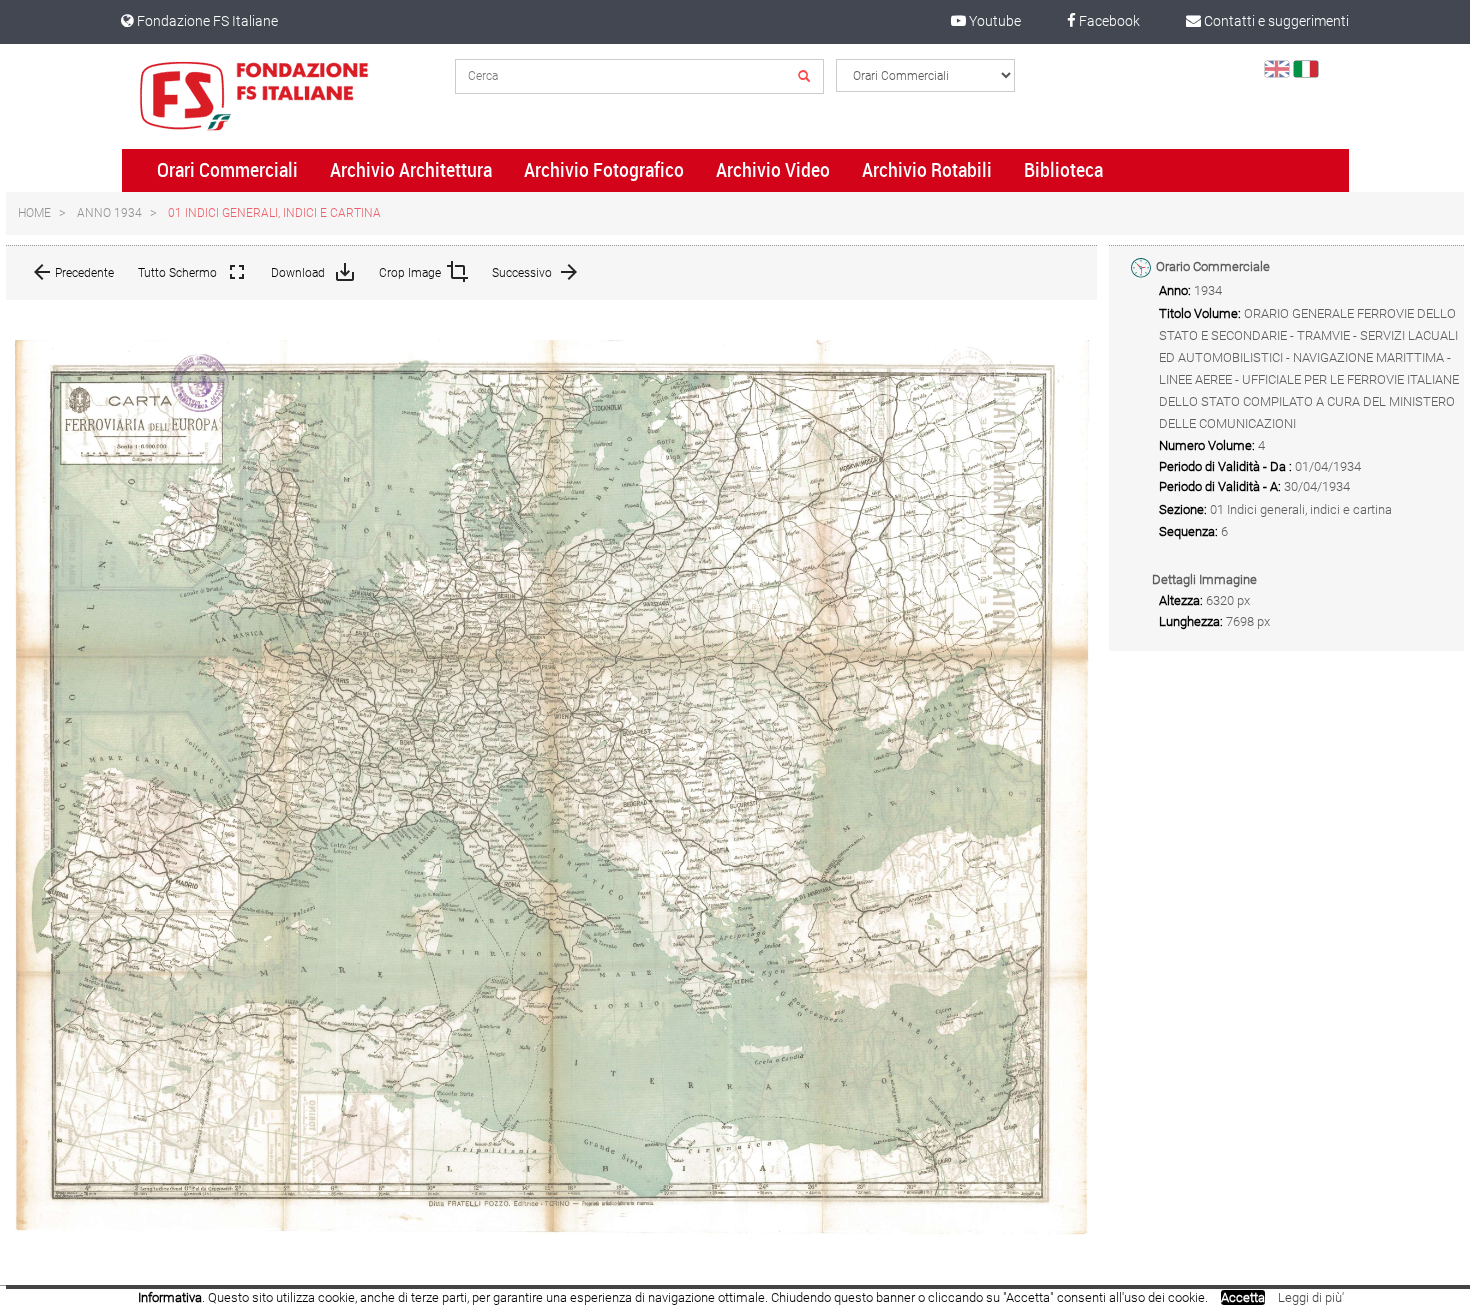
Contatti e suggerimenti (1275, 21)
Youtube (993, 21)
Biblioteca (1063, 170)
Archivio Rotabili (927, 170)
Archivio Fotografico (604, 170)
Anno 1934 (109, 213)
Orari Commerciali (227, 170)
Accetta (1243, 1297)
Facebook (1108, 21)
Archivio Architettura (411, 170)
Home (34, 213)
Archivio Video (773, 170)
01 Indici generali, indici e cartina (274, 213)
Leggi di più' (1311, 1297)
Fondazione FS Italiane (206, 21)
